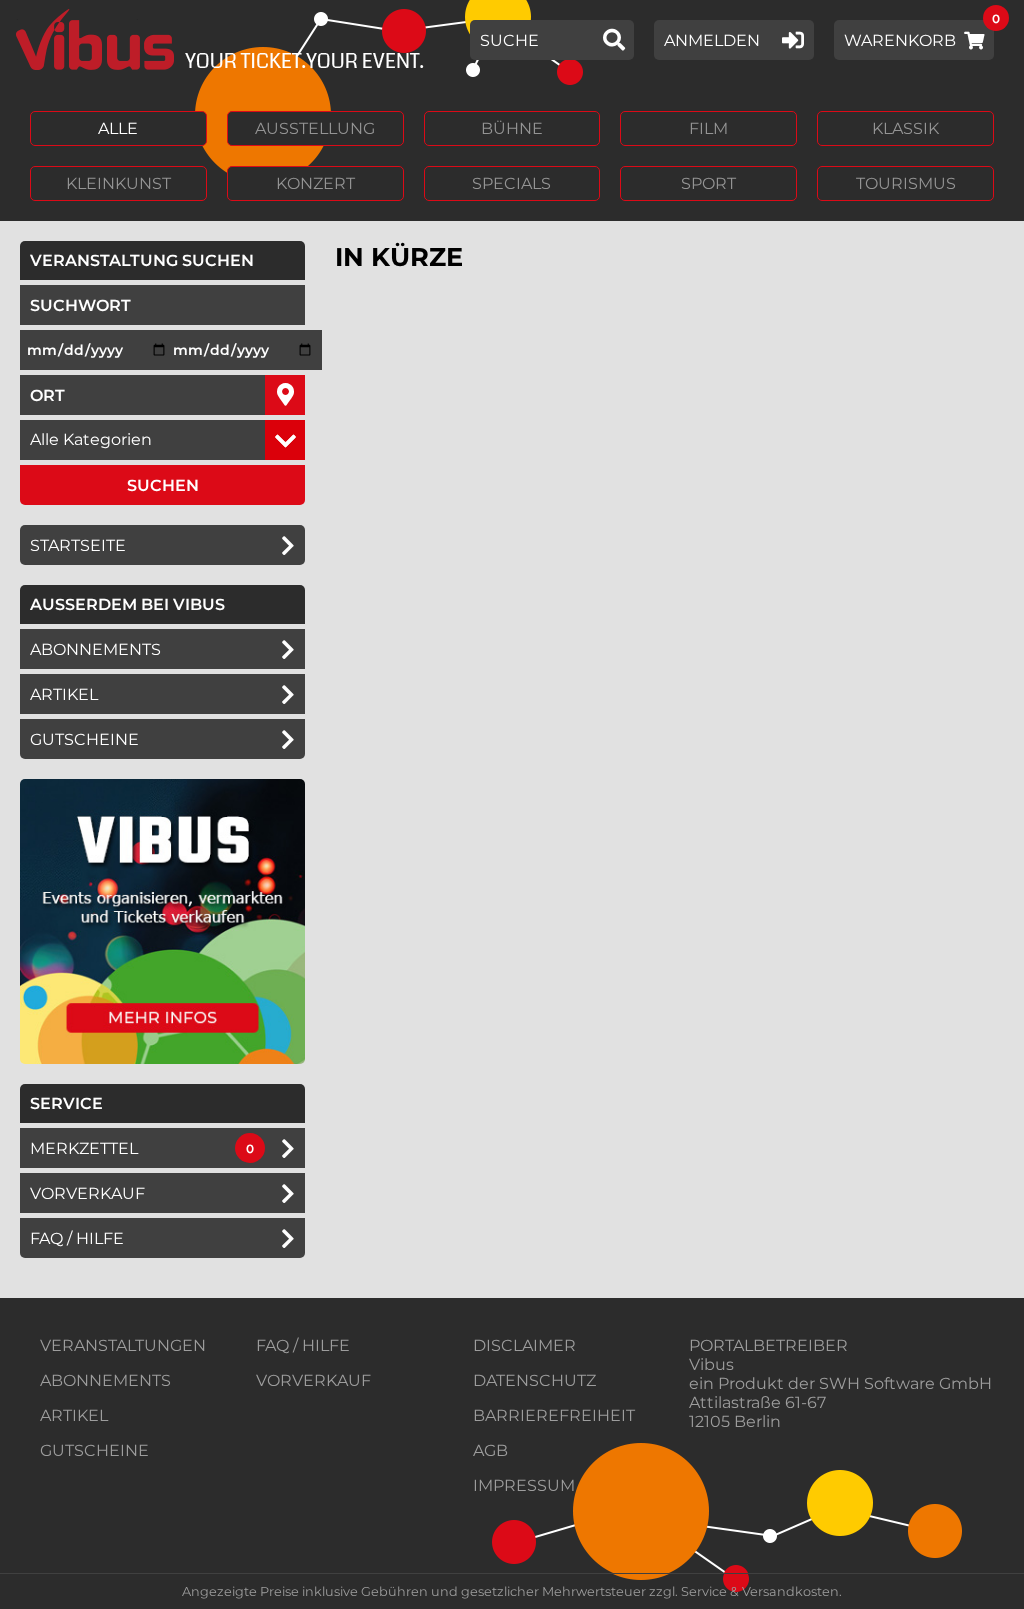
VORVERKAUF (313, 1380)
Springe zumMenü (137, 17)
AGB (490, 1450)
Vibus (711, 1364)
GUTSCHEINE (84, 739)
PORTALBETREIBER (768, 1345)
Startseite (78, 545)
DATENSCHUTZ (534, 1380)
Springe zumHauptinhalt (17, 17)
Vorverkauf (87, 1193)
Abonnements (95, 649)
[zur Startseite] (212, 40)
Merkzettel (84, 1148)
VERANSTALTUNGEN (123, 1345)
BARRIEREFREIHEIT (554, 1415)
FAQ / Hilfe (77, 1238)
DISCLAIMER (524, 1345)
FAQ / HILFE (303, 1345)
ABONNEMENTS (105, 1380)
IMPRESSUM (524, 1485)
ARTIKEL (64, 694)
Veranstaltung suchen (167, 260)
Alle (118, 128)
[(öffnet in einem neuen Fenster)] (162, 1058)
